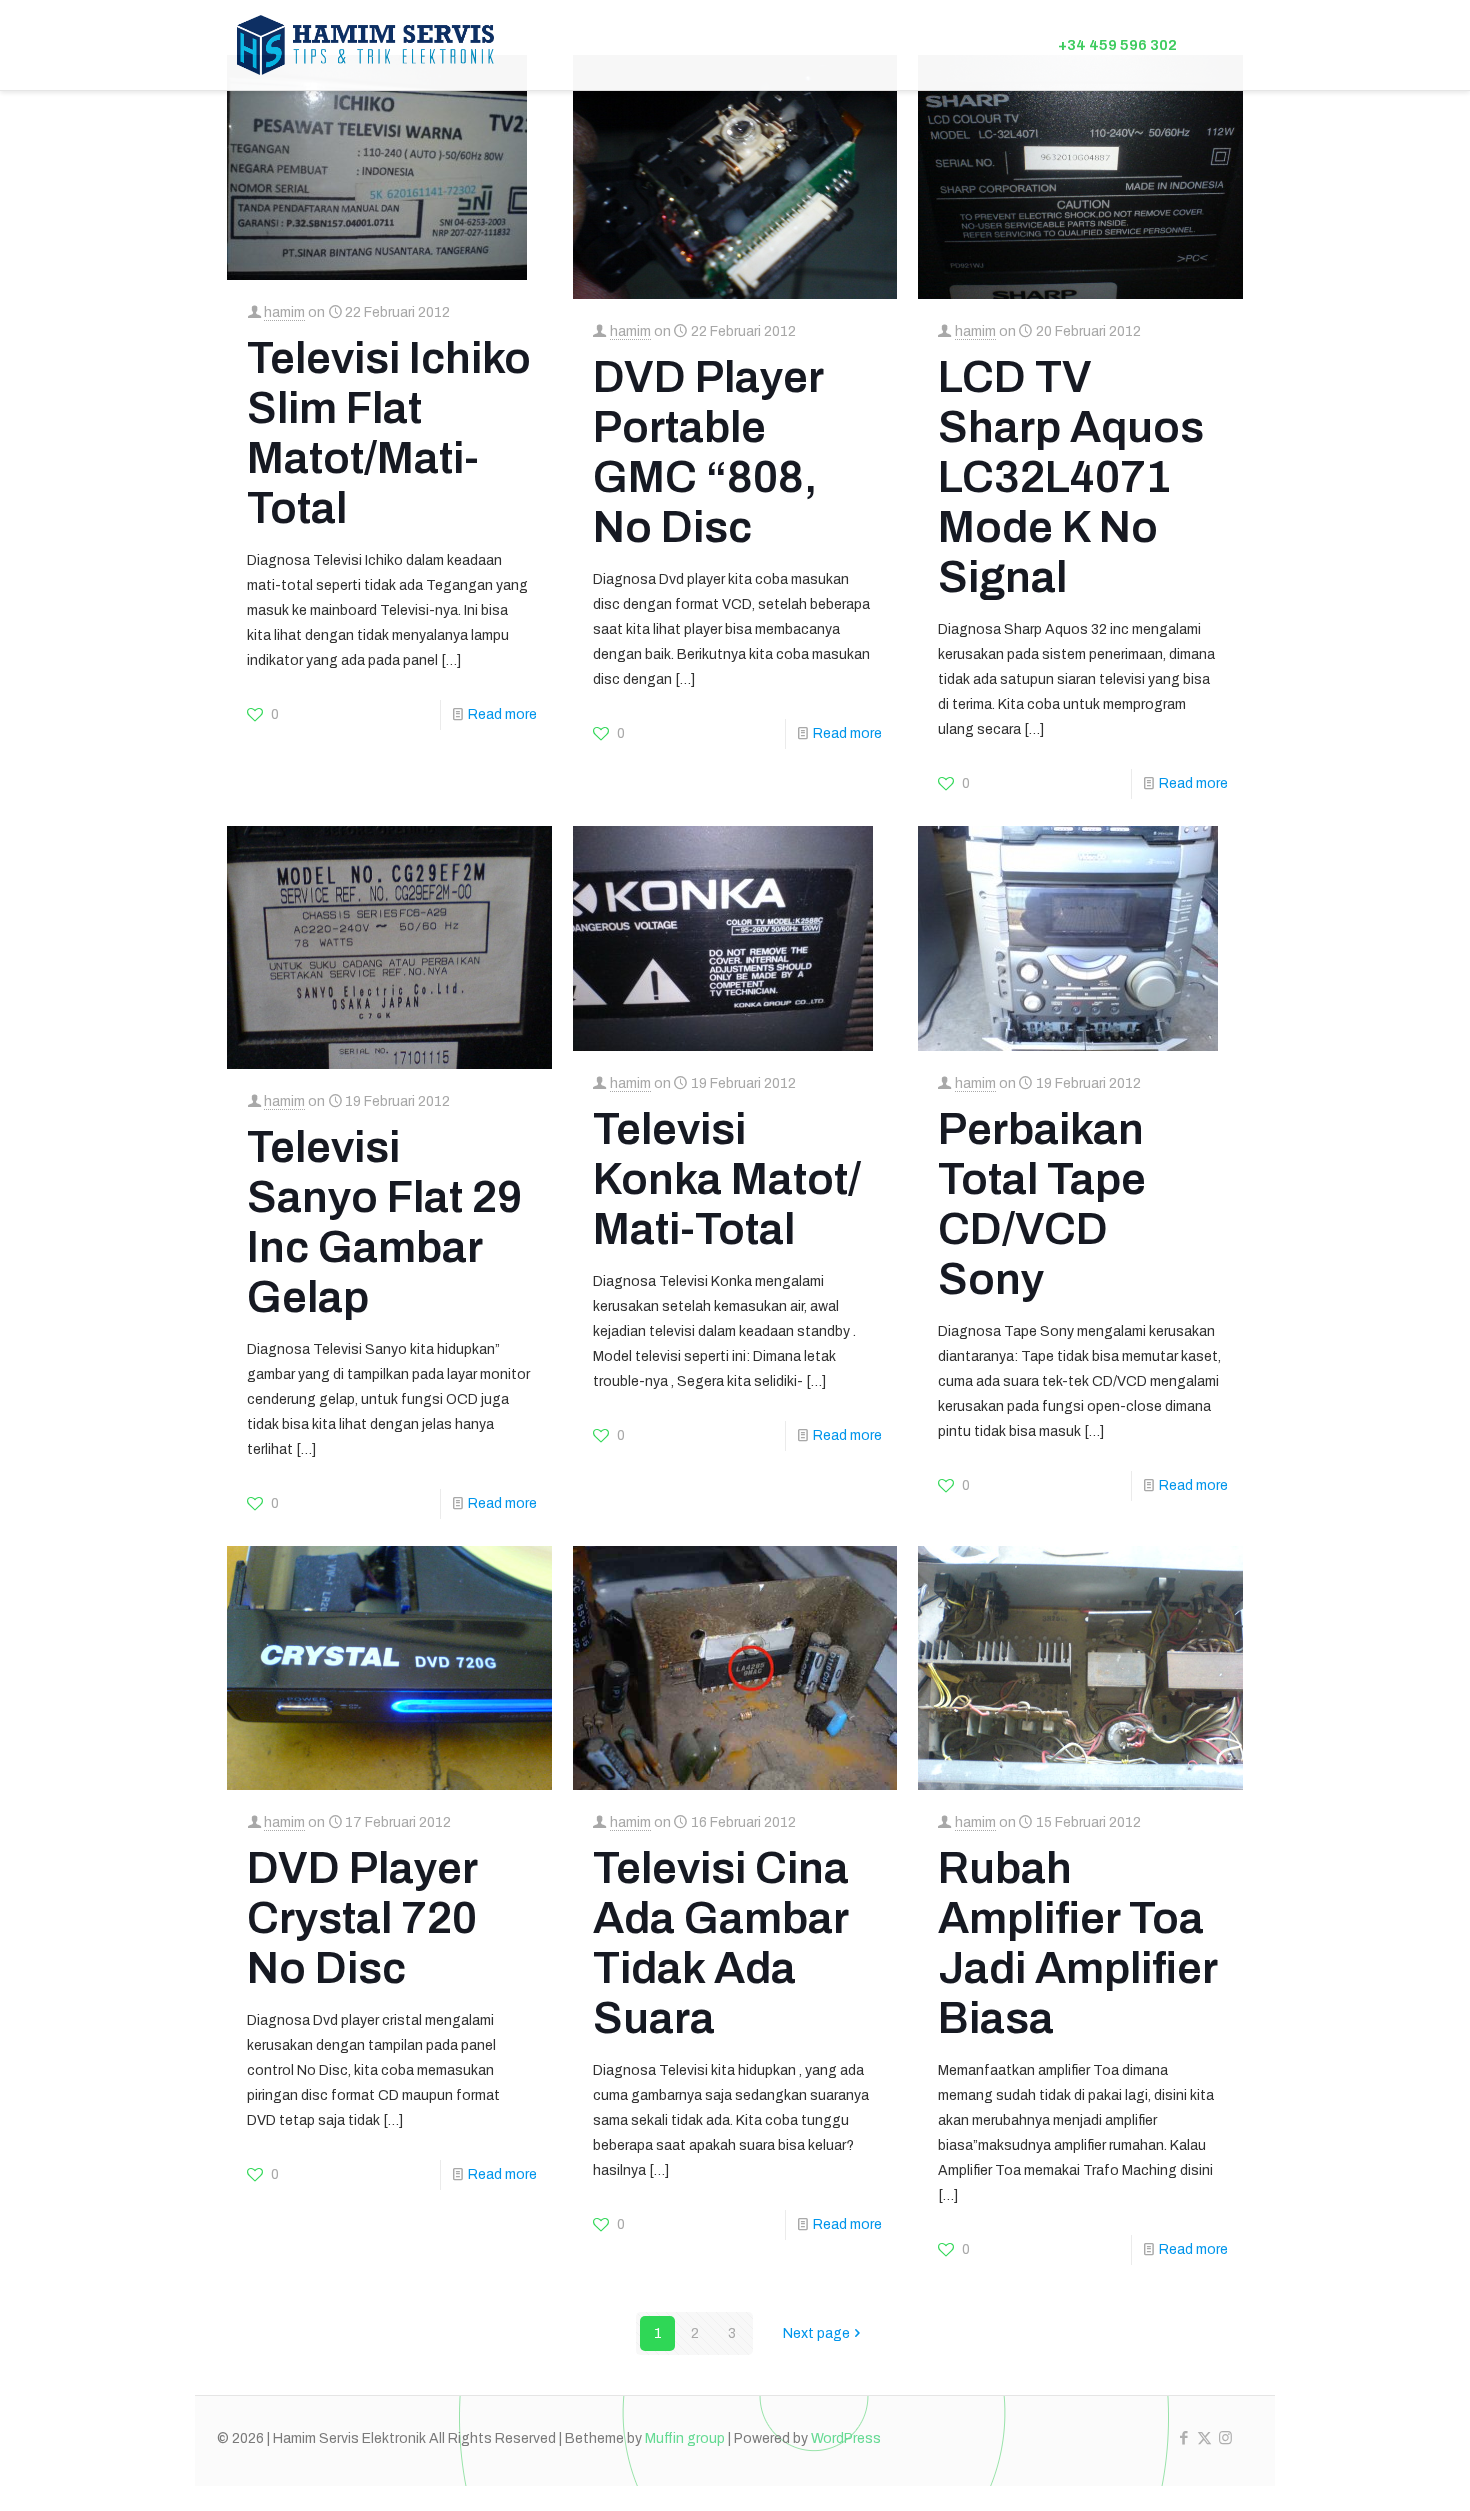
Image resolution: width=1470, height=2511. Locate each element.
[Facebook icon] (1183, 2438)
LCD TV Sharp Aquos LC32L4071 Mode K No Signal (1071, 477)
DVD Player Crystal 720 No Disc (362, 1918)
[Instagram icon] (1225, 2438)
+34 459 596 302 (1117, 45)
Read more (502, 714)
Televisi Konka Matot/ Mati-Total (727, 1179)
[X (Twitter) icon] (1204, 2438)
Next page (816, 2333)
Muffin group (685, 2438)
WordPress (846, 2438)
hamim (284, 312)
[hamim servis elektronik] (366, 45)
